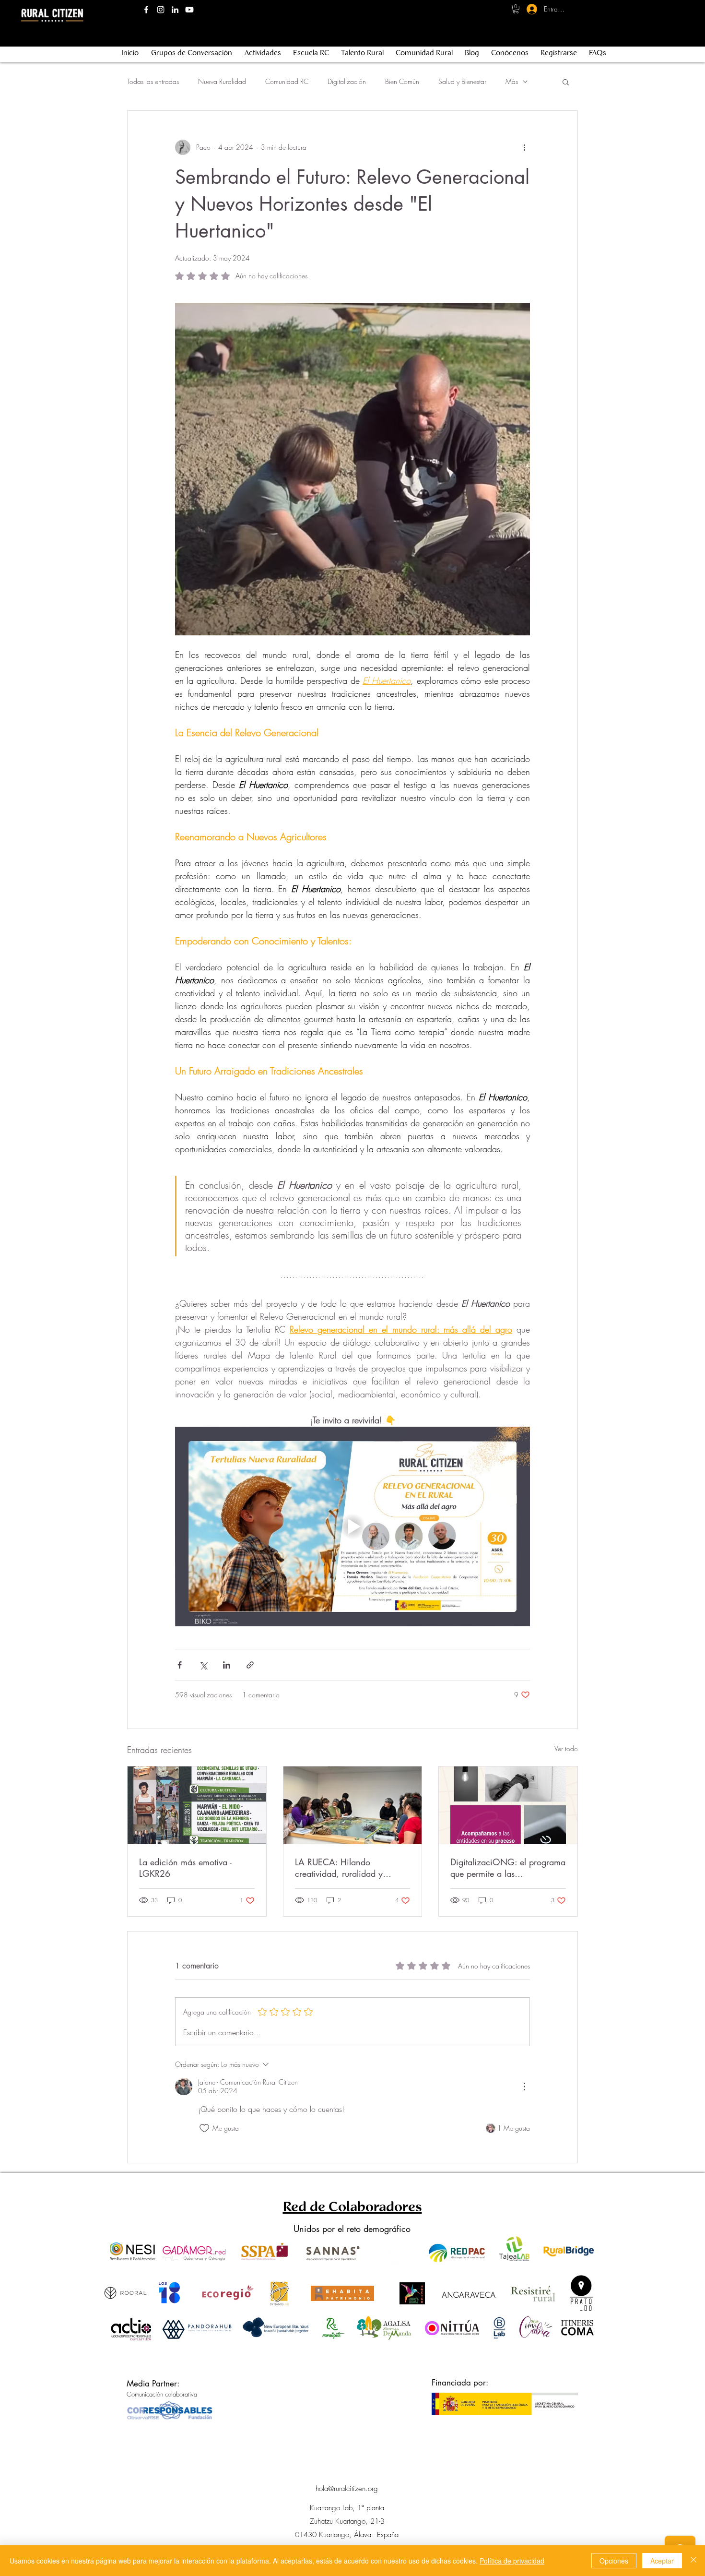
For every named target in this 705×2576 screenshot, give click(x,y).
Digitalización (347, 81)
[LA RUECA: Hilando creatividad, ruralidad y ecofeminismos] (353, 1805)
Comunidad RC (287, 81)
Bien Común (402, 81)
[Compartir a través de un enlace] (250, 1665)
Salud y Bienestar (462, 81)
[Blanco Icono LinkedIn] (175, 10)
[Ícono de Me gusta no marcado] (204, 2128)
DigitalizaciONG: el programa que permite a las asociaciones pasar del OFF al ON (508, 1868)
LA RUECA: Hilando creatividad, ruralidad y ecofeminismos (339, 1868)
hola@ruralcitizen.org (347, 2489)
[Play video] (352, 1527)
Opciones (614, 2561)
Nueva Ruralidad (222, 81)
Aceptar (662, 2561)
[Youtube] (189, 10)
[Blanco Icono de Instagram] (161, 10)
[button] (516, 9)
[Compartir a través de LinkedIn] (227, 1665)
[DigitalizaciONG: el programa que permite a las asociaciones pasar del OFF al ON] (508, 1805)
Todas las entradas (153, 81)
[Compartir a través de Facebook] (180, 1665)
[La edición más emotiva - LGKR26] (197, 1805)
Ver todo (566, 1748)
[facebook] (146, 10)
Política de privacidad (512, 2561)
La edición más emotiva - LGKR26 (185, 1868)
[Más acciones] (524, 147)
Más (512, 81)
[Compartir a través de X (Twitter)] (203, 1665)
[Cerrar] (693, 2561)
